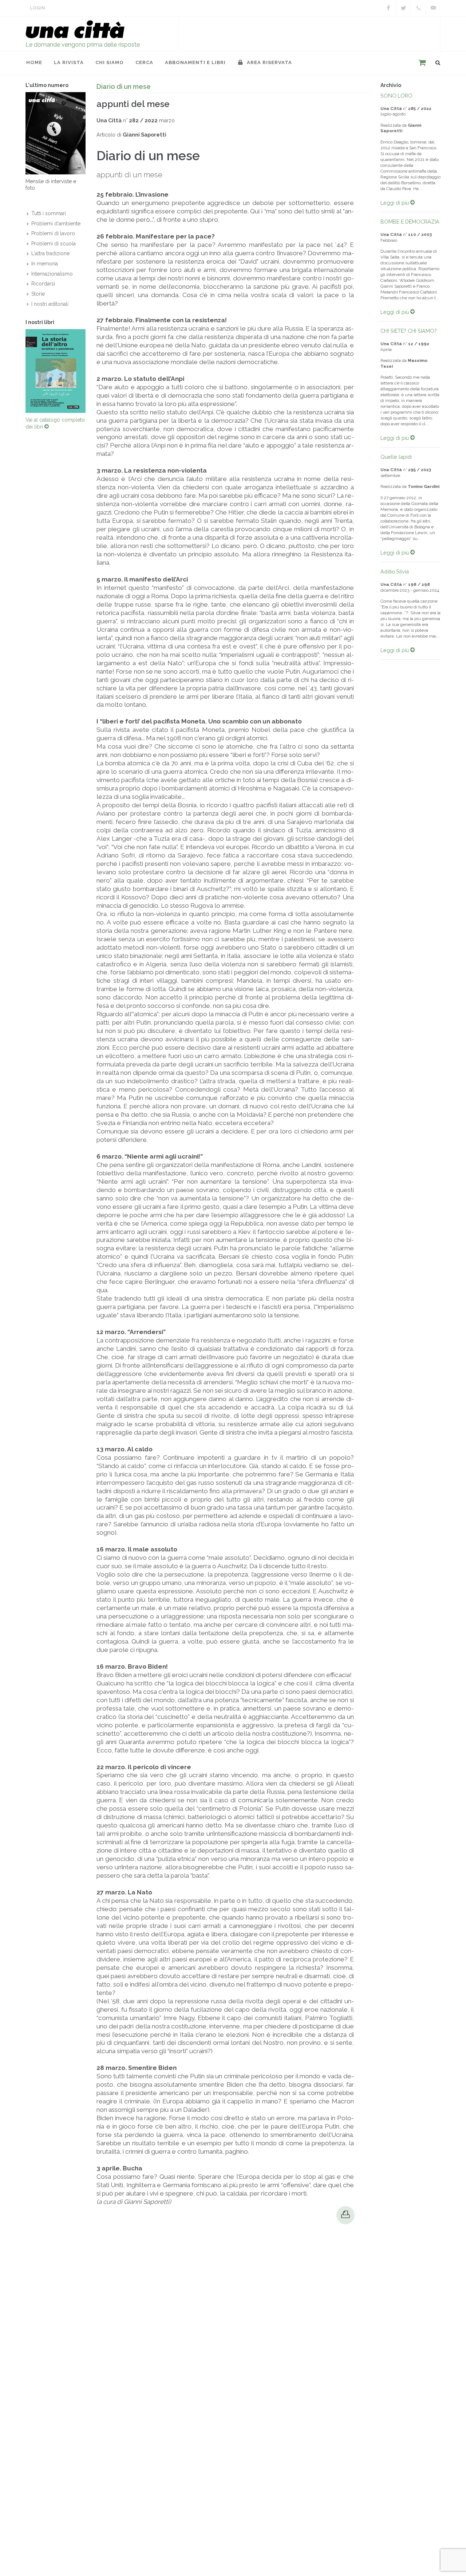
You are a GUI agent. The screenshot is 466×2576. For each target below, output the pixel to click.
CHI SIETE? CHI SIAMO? (409, 331)
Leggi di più (395, 203)
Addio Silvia (395, 571)
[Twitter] (403, 8)
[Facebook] (388, 8)
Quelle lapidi (396, 457)
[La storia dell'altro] (56, 371)
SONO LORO (396, 96)
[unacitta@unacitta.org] (433, 8)
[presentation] (19, 371)
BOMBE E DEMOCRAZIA (410, 222)
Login (37, 8)
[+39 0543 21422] (418, 8)
